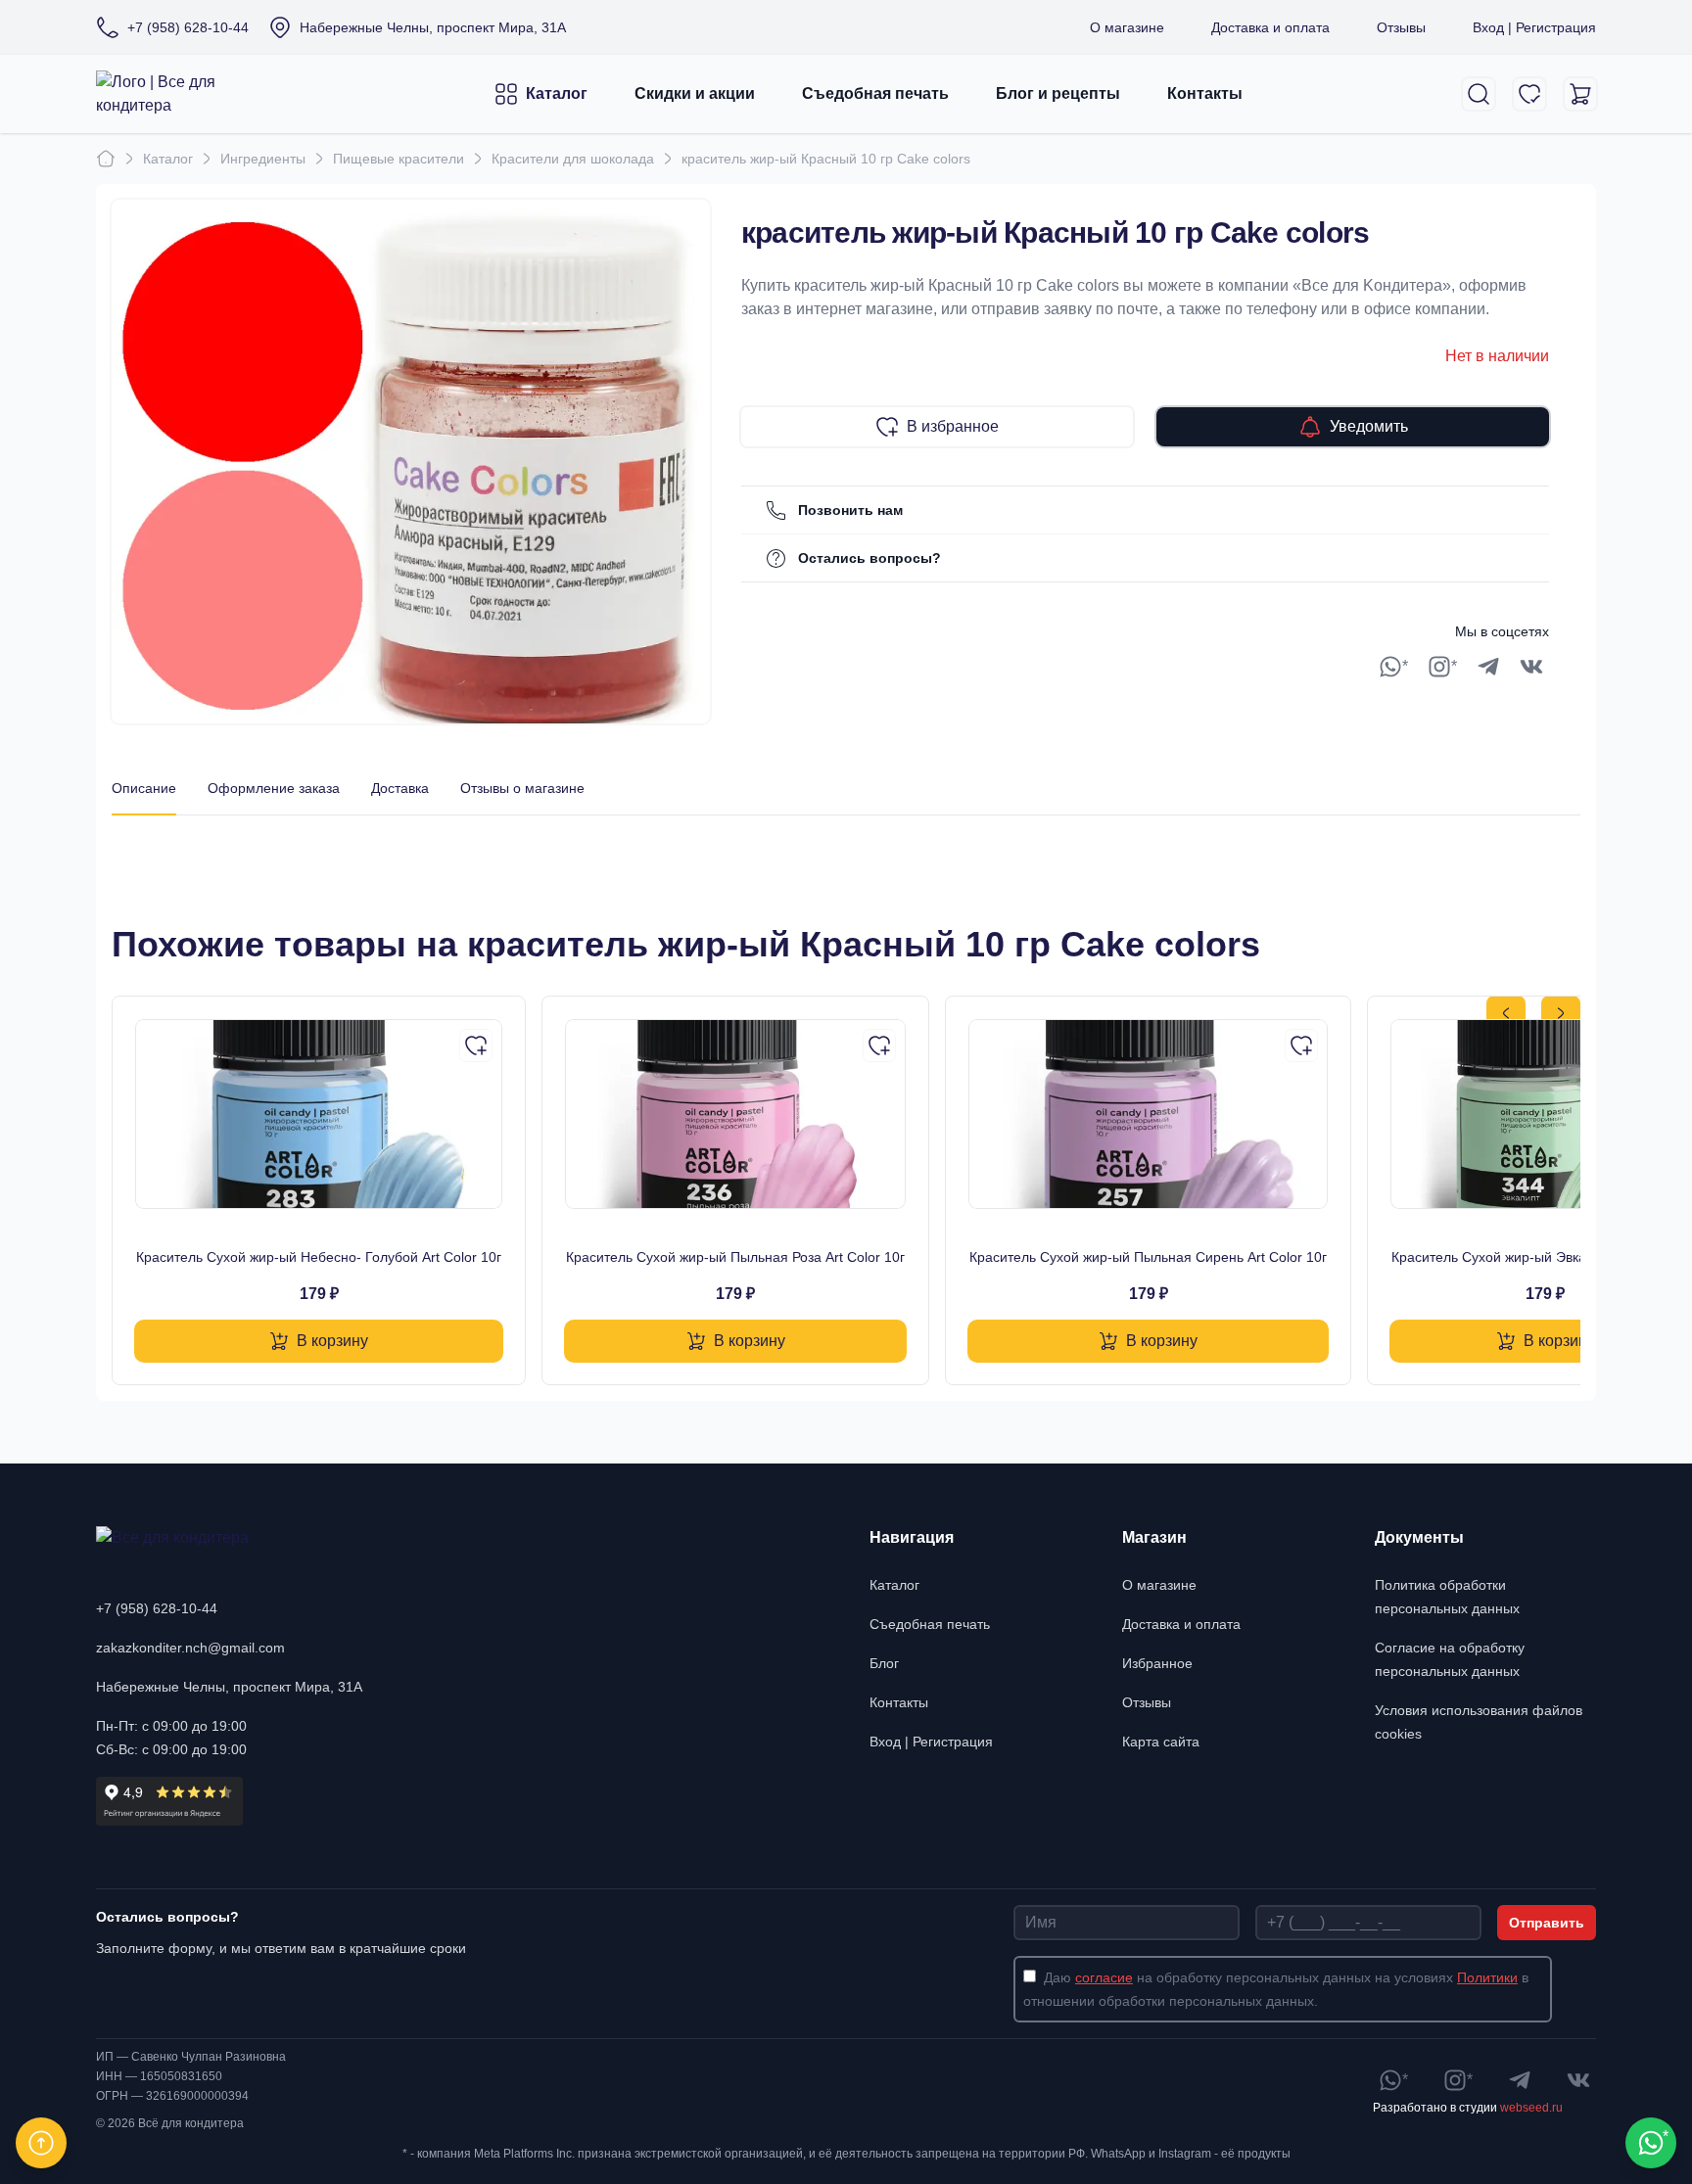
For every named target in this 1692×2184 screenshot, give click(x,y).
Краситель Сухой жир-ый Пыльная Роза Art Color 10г (735, 1257)
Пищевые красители (399, 159)
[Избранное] (1529, 94)
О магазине (1127, 27)
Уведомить (1369, 426)
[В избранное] (476, 1046)
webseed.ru (1531, 2108)
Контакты (1205, 93)
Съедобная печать (875, 93)
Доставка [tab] (400, 788)
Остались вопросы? (869, 558)
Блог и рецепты (1058, 93)
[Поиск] (1479, 94)
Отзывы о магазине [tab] (522, 788)
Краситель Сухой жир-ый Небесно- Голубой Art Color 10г (319, 1257)
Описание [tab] (144, 788)
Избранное (1157, 1663)
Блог (884, 1663)
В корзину (332, 1341)
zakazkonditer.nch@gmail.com (190, 1648)
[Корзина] (1580, 94)
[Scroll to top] (41, 2143)
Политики (1487, 1977)
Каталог (557, 93)
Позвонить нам (850, 510)
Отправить (1547, 1923)
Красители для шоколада (573, 159)
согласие (1104, 1977)
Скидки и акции (695, 93)
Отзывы (1401, 27)
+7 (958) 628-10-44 (157, 1608)
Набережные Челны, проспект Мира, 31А (229, 1687)
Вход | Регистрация (1534, 27)
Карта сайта (1161, 1742)
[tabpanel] (846, 835)
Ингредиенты (263, 159)
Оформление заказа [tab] (274, 788)
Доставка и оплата (1270, 27)
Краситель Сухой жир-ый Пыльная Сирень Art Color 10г (1148, 1257)
